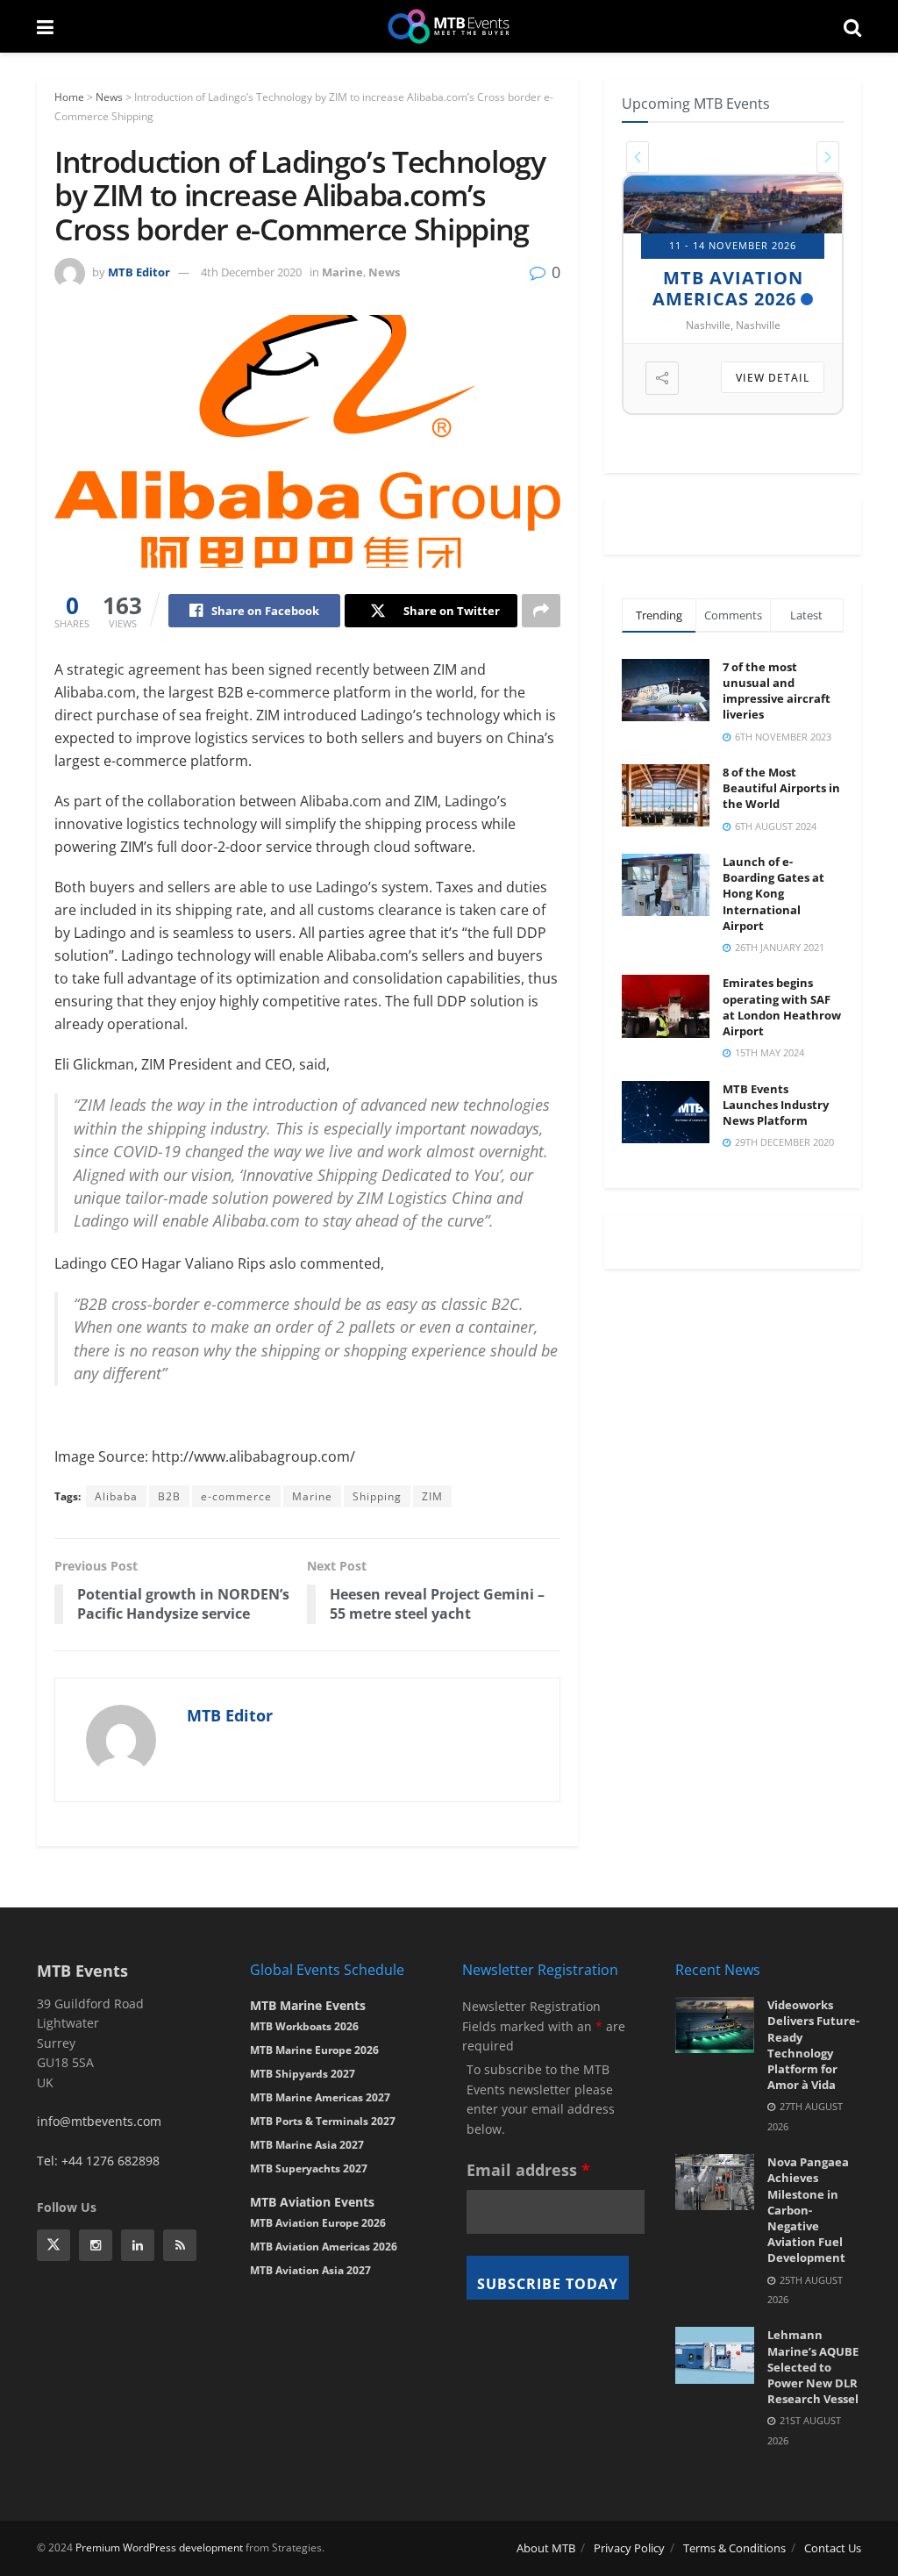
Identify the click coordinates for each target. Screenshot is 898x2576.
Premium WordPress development (159, 2547)
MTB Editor (139, 272)
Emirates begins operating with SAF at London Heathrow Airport (782, 1007)
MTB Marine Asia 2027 (307, 2145)
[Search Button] (852, 26)
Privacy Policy (629, 2548)
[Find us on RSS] (180, 2245)
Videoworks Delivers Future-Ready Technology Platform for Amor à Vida (813, 2045)
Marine (342, 272)
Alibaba (116, 1496)
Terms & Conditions (734, 2548)
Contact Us (833, 2548)
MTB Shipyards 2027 (734, 288)
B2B (169, 1496)
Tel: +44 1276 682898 (98, 2161)
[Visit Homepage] (449, 26)
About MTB (546, 2548)
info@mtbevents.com (99, 2121)
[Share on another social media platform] (541, 611)
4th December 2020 (251, 272)
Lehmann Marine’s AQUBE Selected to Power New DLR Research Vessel (813, 2367)
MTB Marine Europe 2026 (314, 2050)
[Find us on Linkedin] (138, 2245)
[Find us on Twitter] (53, 2245)
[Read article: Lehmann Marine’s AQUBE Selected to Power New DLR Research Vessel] (715, 2355)
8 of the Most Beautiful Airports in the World (781, 788)
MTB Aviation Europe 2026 (318, 2223)
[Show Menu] (45, 26)
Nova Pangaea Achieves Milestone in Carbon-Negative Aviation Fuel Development (808, 2210)
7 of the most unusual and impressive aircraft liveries (777, 691)
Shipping (377, 1496)
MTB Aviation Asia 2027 (310, 2270)
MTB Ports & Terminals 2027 (323, 2121)
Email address (528, 2170)
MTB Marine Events (308, 2005)
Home (69, 97)
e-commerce (236, 1496)
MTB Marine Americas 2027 (320, 2097)
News (109, 97)
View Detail (773, 378)
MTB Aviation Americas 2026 (324, 2247)
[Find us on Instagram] (96, 2245)
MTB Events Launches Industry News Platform (776, 1105)
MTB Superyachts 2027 (309, 2168)
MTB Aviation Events (312, 2202)
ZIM (432, 1496)
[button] (638, 157)
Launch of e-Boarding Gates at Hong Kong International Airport (773, 894)
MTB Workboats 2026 (304, 2026)
